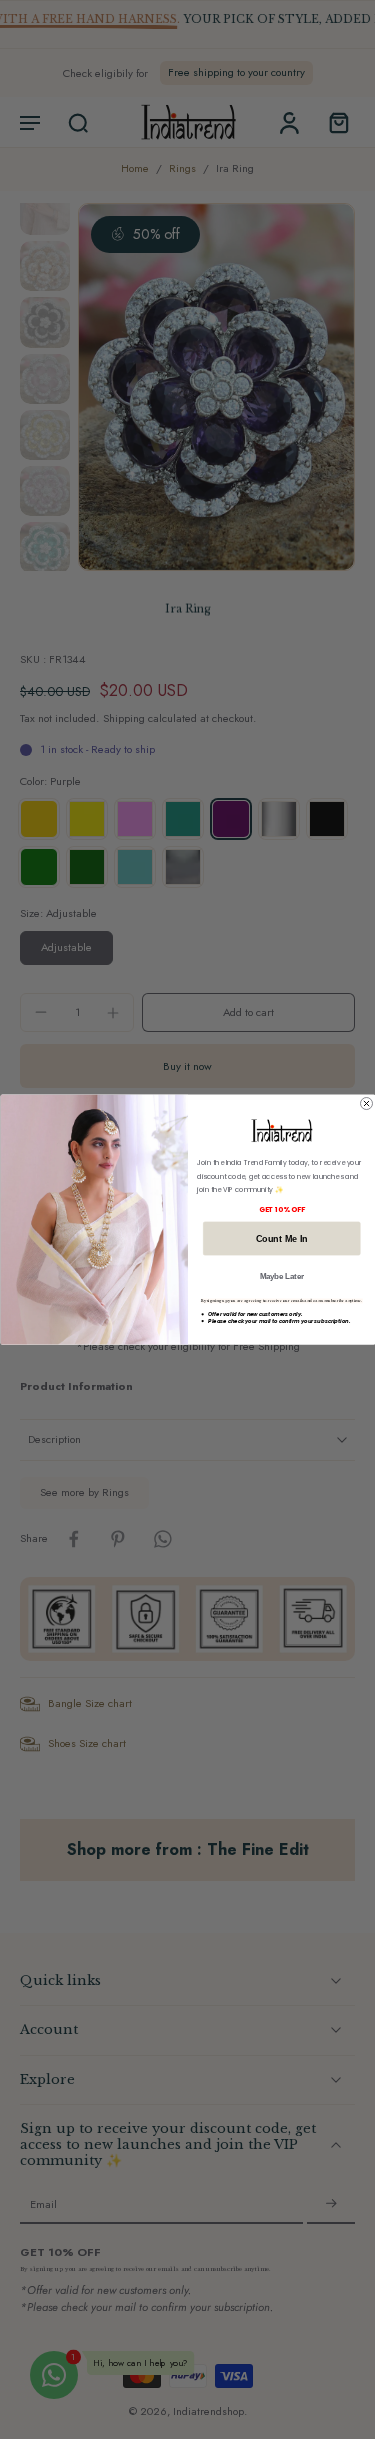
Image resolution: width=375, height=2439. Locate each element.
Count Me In (281, 1238)
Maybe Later (281, 1276)
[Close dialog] (366, 1103)
